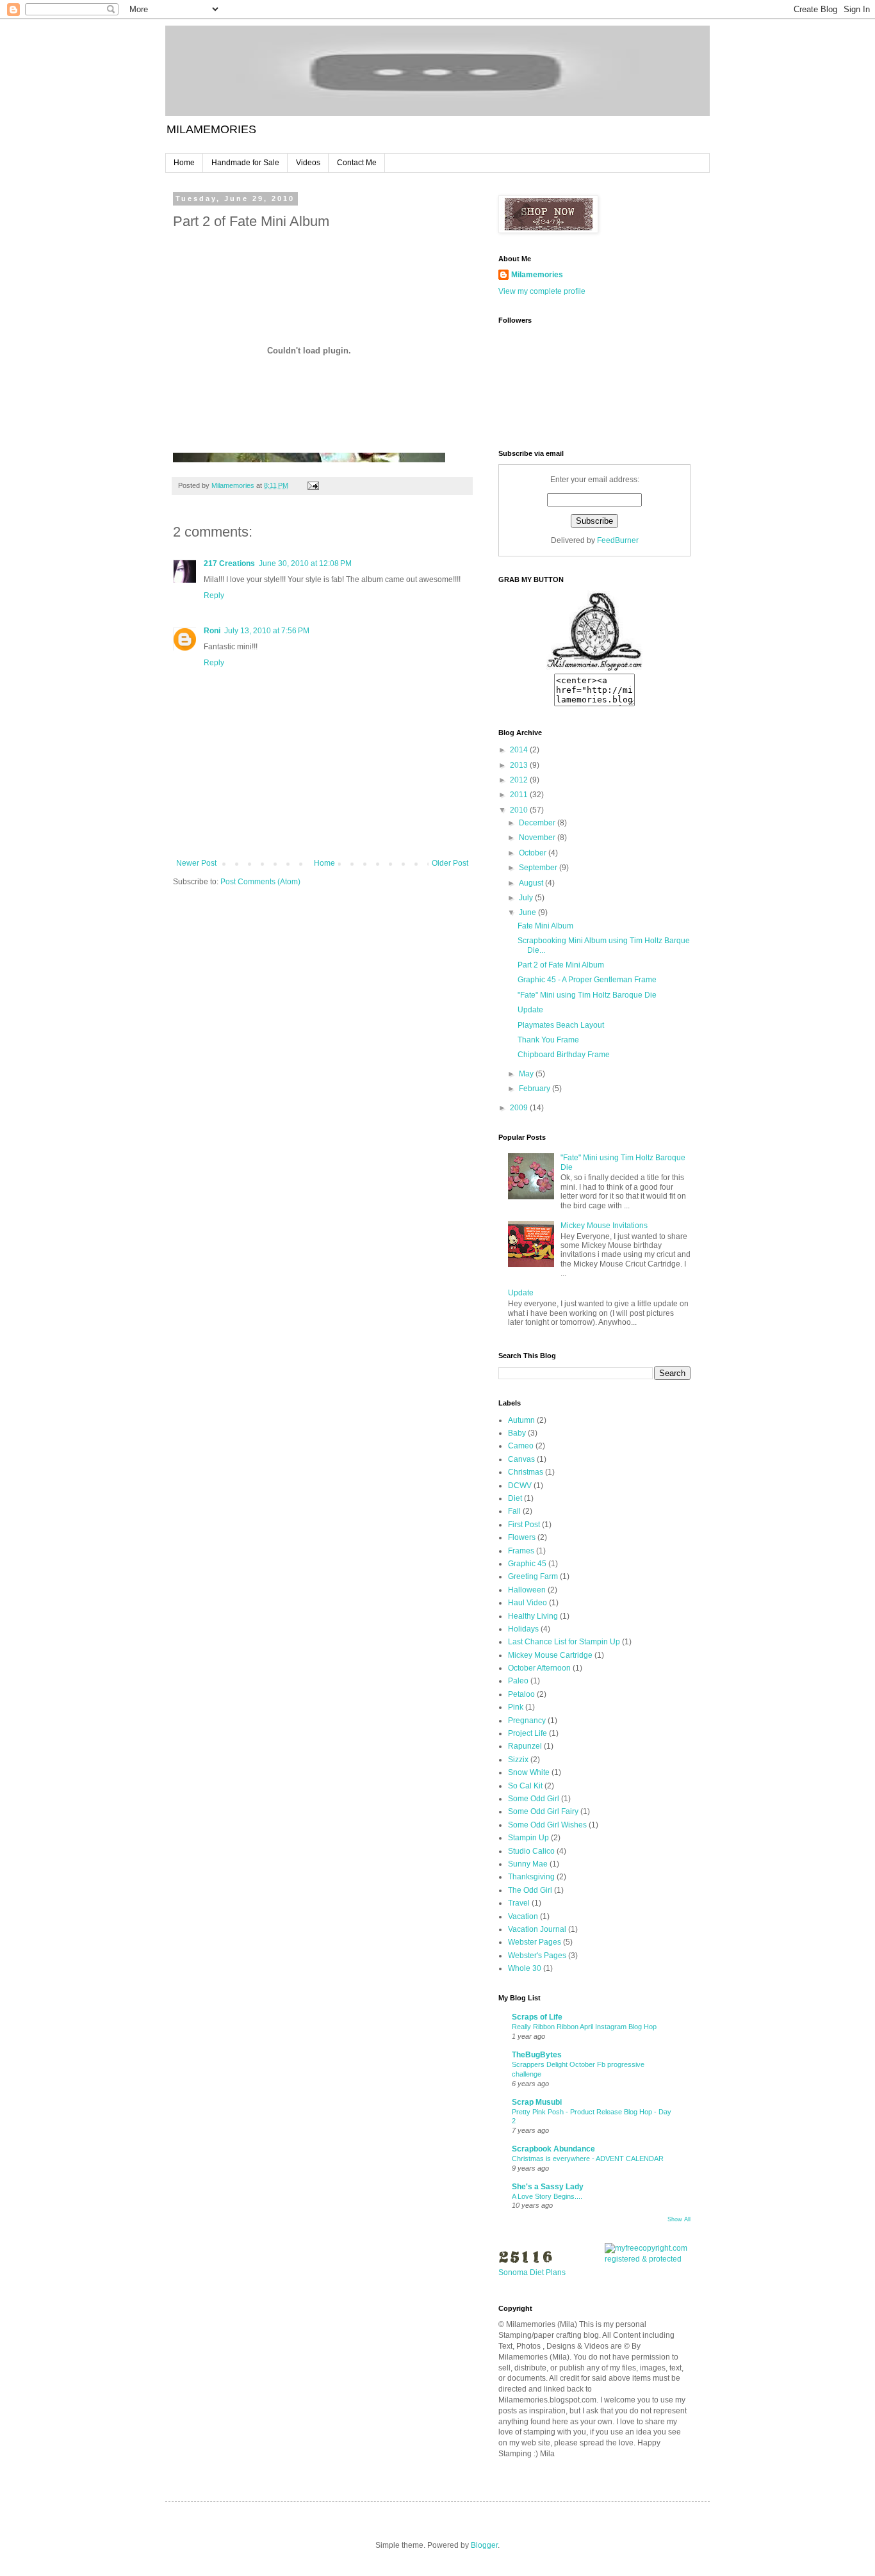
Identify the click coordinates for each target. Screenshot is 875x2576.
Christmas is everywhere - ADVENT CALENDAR (588, 2159)
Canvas (521, 1459)
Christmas (526, 1472)
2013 (520, 765)
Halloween (527, 1590)
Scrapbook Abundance (553, 2149)
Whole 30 (525, 1968)
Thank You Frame (548, 1040)
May (527, 1074)
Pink (516, 1707)
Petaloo (521, 1694)
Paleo (518, 1681)
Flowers (522, 1537)
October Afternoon (539, 1668)
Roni (212, 631)
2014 (520, 750)
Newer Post (196, 863)
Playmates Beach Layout (561, 1025)
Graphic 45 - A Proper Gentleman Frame (587, 980)
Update (530, 1010)
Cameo (521, 1446)
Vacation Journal (537, 1929)
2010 (520, 810)
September (539, 868)
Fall (514, 1511)
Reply (214, 595)
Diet (515, 1498)
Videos (308, 163)
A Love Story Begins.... (547, 2196)
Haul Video (527, 1603)
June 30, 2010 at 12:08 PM (305, 563)
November (538, 838)
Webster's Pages (537, 1956)
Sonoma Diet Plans (532, 2272)
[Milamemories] (594, 668)
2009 (520, 1108)
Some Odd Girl (534, 1799)
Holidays (523, 1629)
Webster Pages (535, 1942)
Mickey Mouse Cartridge (550, 1655)
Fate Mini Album (545, 926)
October (534, 853)
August (532, 883)
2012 (520, 780)
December (538, 823)
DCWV (520, 1486)
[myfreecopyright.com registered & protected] (648, 2259)
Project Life (527, 1733)
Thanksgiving (531, 1877)
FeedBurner (618, 540)
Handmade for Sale (245, 163)
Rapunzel (525, 1746)
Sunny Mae (528, 1864)
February (536, 1089)
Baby (517, 1433)
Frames (521, 1551)
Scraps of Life (537, 2017)
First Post (524, 1525)
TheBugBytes (537, 2055)
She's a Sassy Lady (548, 2187)
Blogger (484, 2545)
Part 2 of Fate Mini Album (561, 965)
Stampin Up (528, 1838)
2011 (520, 795)
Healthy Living (533, 1616)
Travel (519, 1903)
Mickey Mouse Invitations (604, 1226)
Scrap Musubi (537, 2102)
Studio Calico (531, 1851)
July (527, 898)
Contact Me (357, 163)
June (528, 912)
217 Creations (229, 563)
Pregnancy (527, 1721)
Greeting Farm (533, 1576)
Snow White (529, 1772)
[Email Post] (313, 485)
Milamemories (537, 275)
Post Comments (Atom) (260, 882)
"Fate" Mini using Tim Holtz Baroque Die (587, 995)
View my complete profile (542, 291)
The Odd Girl (530, 1890)
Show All (679, 2219)
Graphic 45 (527, 1564)
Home (184, 163)
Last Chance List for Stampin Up (564, 1642)
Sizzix (518, 1760)
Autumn (521, 1420)
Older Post (450, 863)
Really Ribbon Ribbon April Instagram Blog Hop (584, 2027)
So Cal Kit (525, 1786)
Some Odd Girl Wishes (547, 1825)
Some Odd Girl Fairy (543, 1811)
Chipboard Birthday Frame (564, 1055)
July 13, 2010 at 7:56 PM (267, 631)
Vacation (523, 1916)
